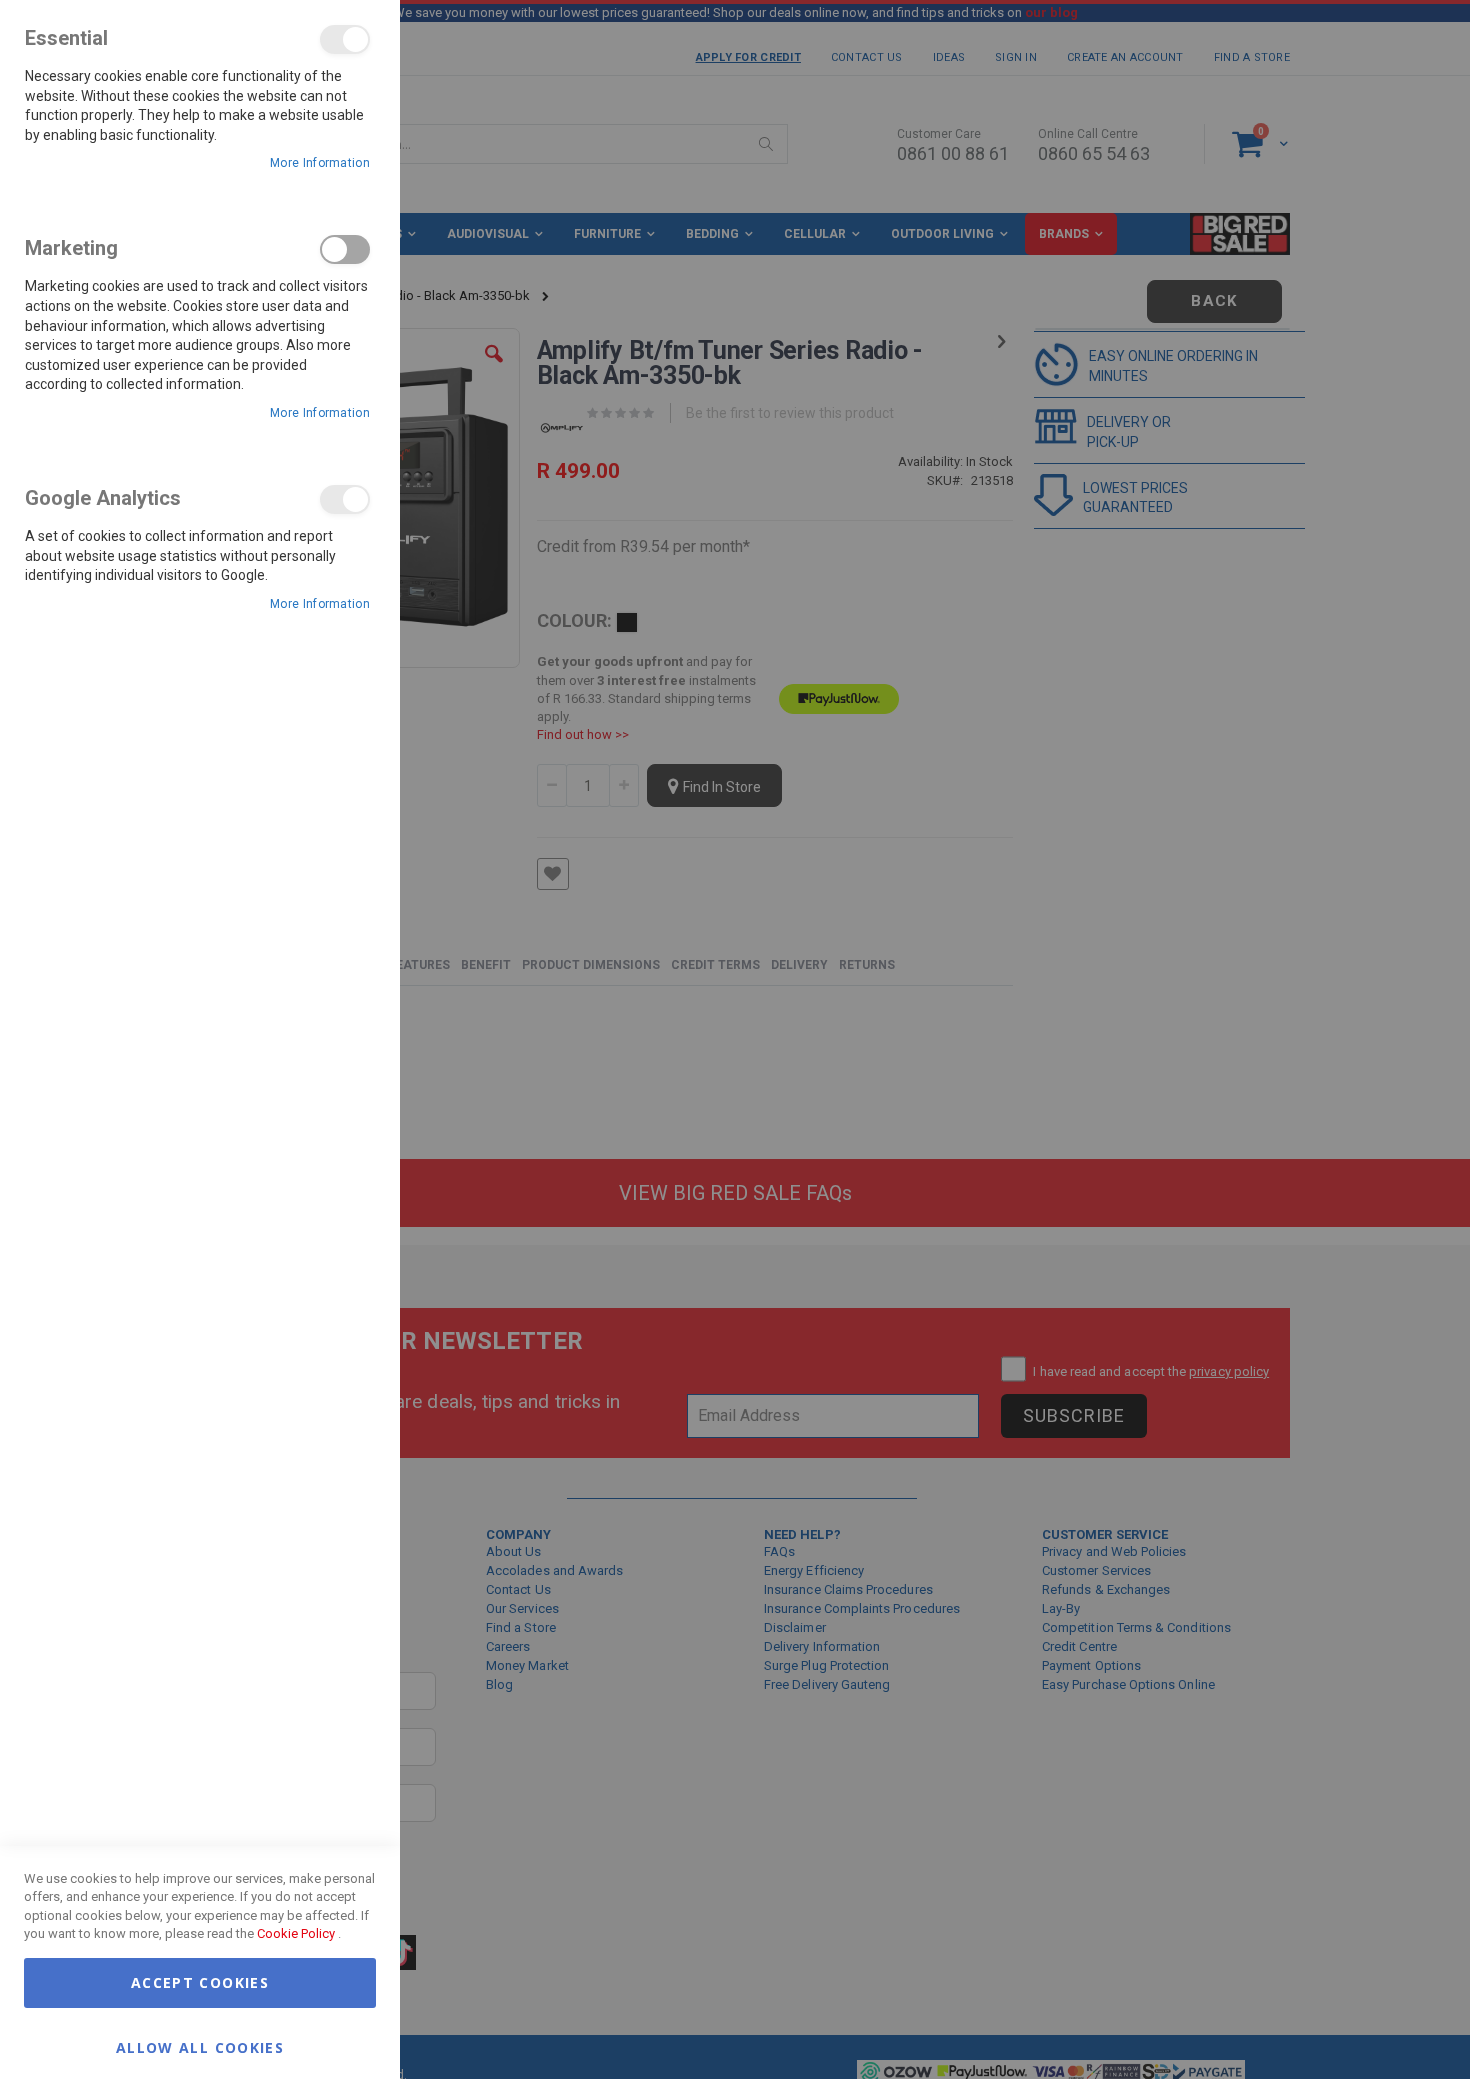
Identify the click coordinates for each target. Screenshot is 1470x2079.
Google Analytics (345, 499)
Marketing (345, 249)
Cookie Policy (296, 1933)
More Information (320, 163)
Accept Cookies (200, 1982)
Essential (345, 39)
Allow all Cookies (200, 2046)
